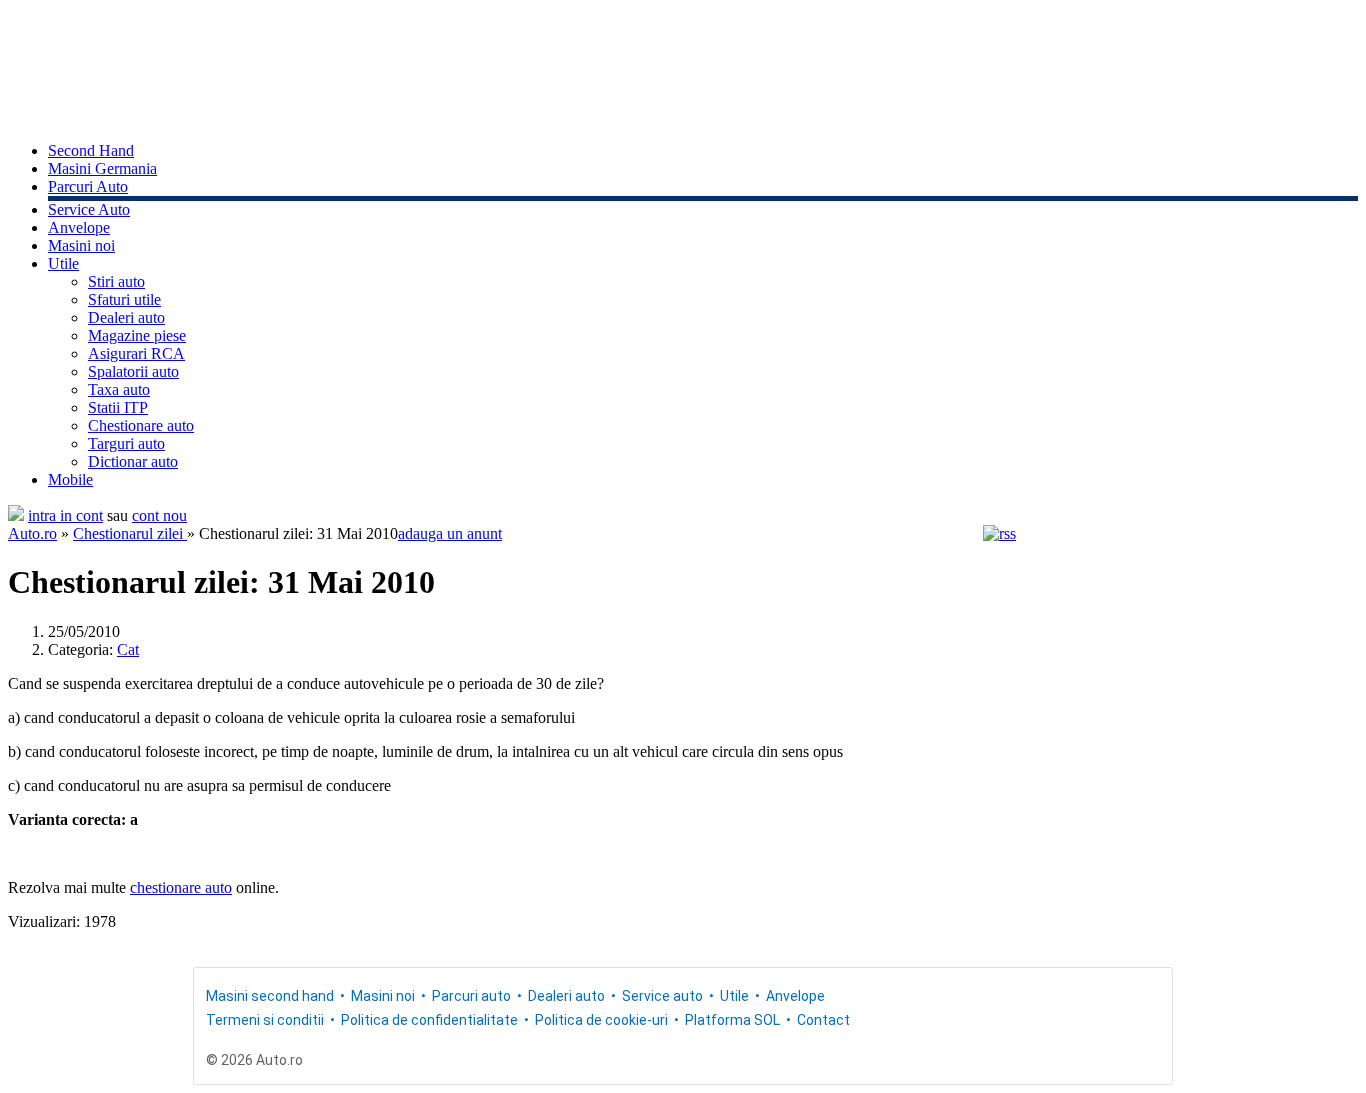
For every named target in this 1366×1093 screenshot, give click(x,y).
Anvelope (79, 227)
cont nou (159, 515)
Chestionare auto (141, 425)
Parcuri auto (471, 996)
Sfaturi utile (124, 299)
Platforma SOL (732, 1020)
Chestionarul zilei (130, 533)
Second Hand (91, 150)
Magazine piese (137, 335)
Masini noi (81, 245)
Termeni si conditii (265, 1020)
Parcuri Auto (88, 186)
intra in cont (65, 515)
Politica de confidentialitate (429, 1020)
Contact (823, 1020)
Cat (128, 649)
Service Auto (89, 209)
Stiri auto (116, 281)
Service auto (662, 996)
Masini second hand (270, 996)
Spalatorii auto (133, 371)
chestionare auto (181, 887)
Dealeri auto (126, 317)
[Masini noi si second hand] (16, 515)
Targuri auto (126, 443)
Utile (63, 263)
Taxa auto (119, 389)
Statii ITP (118, 407)
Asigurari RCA (136, 353)
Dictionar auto (133, 461)
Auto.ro (32, 533)
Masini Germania (102, 168)
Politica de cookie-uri (601, 1020)
